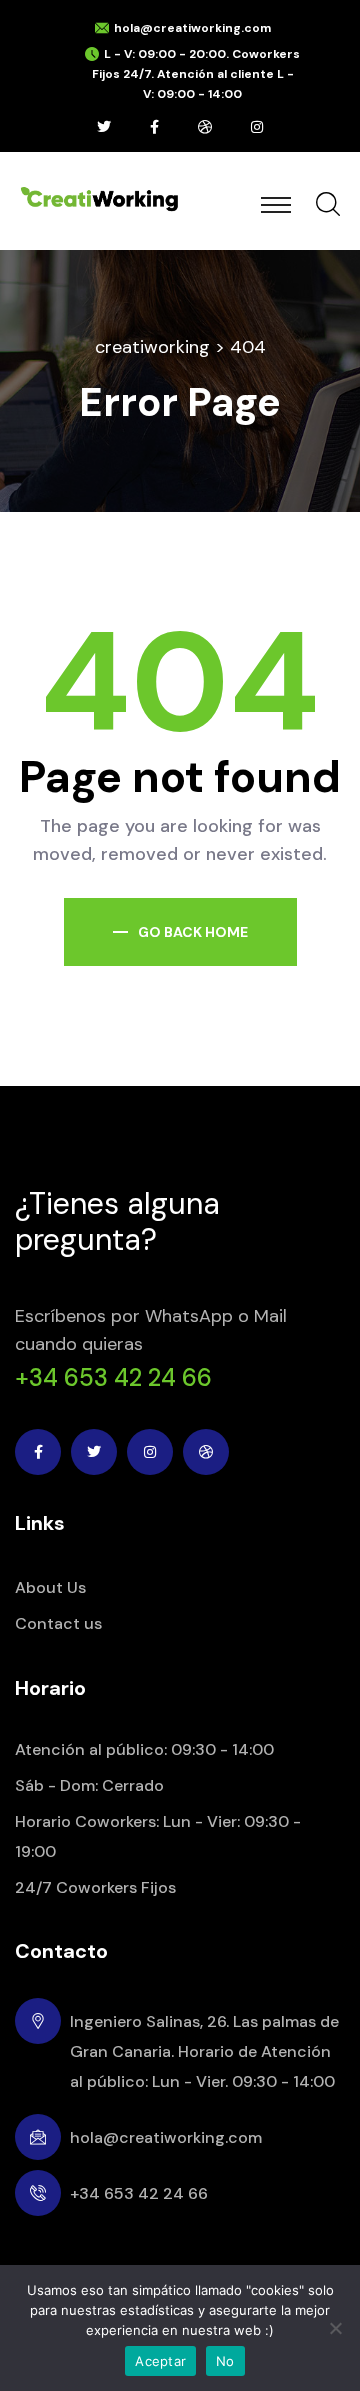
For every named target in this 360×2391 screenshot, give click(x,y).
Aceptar (160, 2361)
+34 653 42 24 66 (113, 1378)
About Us (50, 1587)
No (225, 2361)
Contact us (58, 1623)
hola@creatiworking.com (192, 28)
